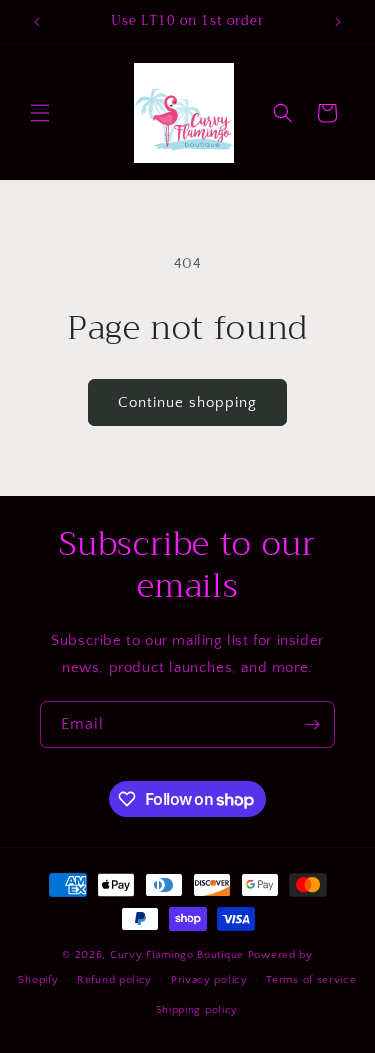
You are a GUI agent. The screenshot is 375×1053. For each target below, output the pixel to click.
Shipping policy (197, 1010)
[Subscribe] (312, 724)
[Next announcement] (338, 22)
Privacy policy (209, 980)
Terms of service (311, 980)
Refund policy (114, 980)
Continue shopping (187, 402)
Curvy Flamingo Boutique (179, 955)
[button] (40, 113)
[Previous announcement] (37, 22)
